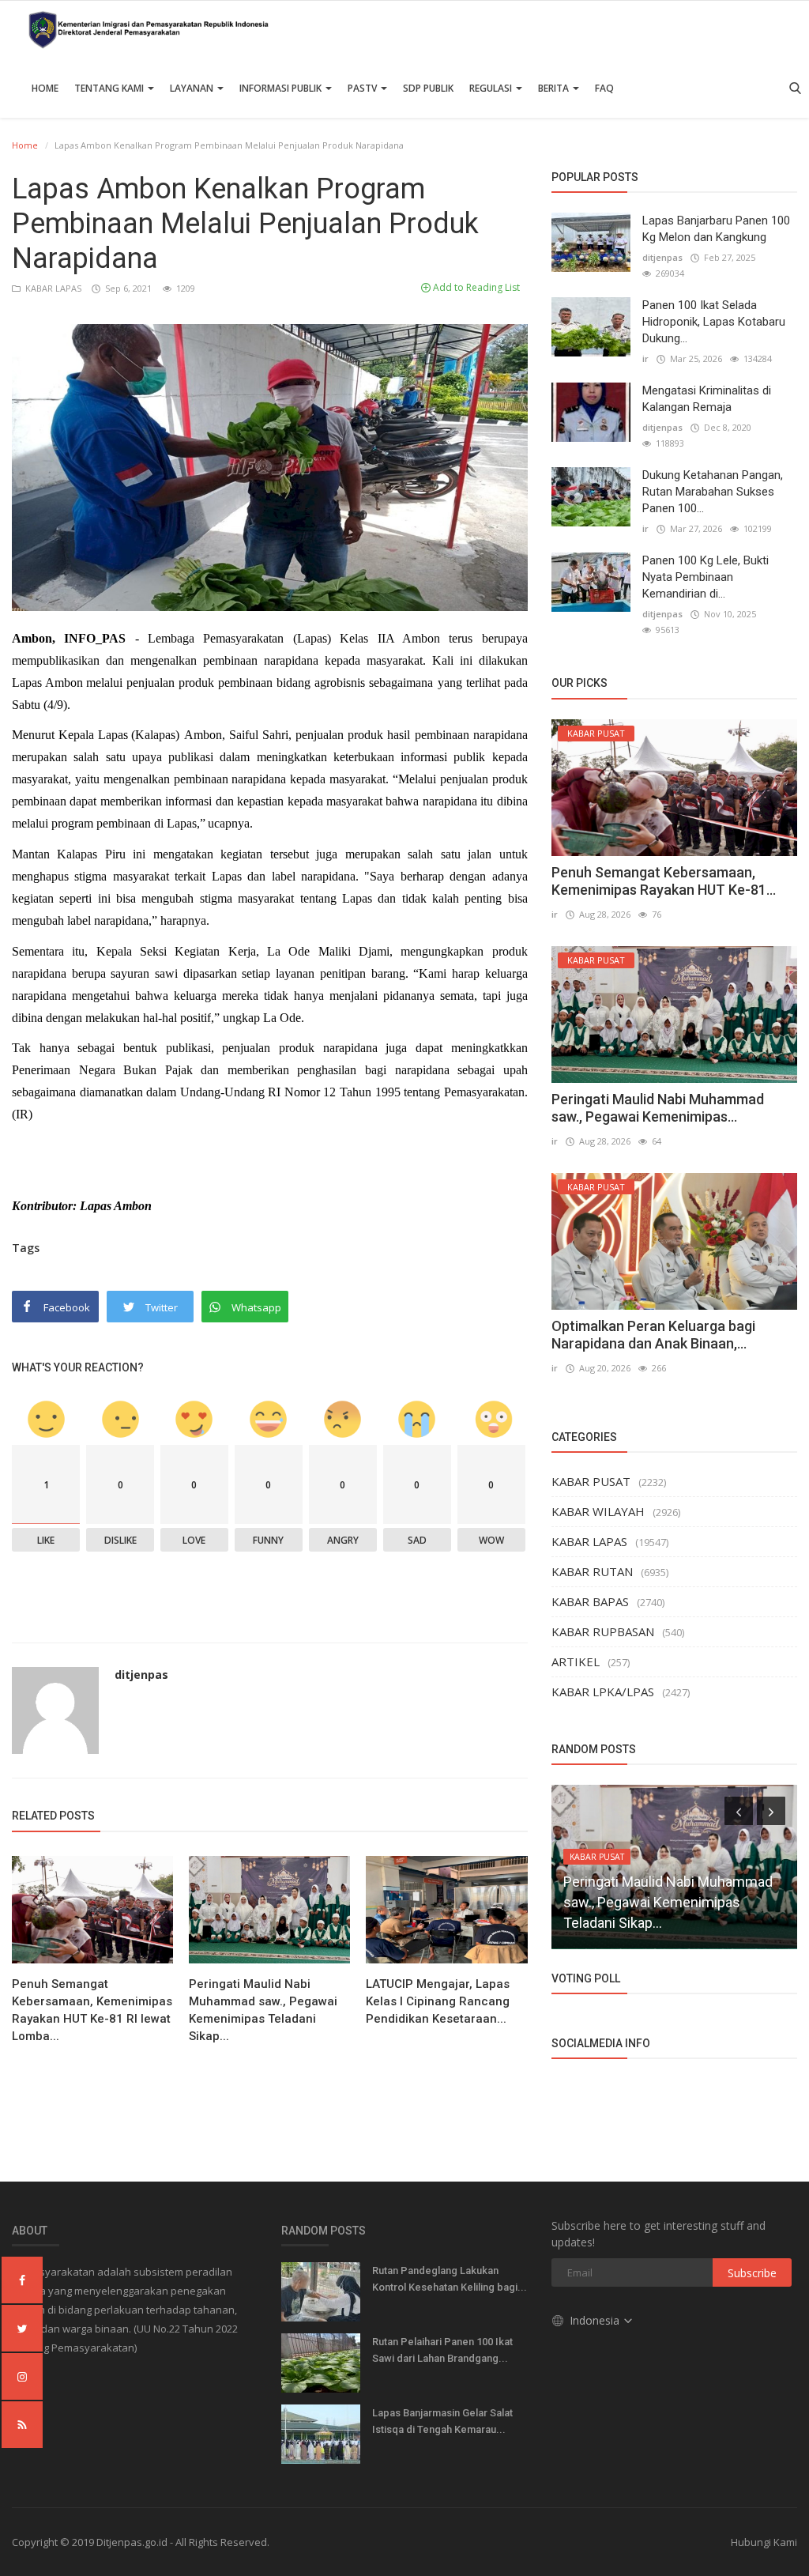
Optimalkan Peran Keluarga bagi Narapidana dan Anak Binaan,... (653, 1335)
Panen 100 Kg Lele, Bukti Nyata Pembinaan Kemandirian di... (706, 577)
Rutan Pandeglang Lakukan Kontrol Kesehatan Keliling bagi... (450, 2279)
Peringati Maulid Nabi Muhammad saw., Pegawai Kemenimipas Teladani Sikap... (263, 2010)
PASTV (363, 88)
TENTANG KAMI (110, 88)
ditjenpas (141, 1675)
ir (645, 358)
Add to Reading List (475, 287)
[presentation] (739, 1811)
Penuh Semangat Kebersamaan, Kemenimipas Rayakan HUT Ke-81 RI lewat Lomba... (92, 2010)
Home (45, 88)
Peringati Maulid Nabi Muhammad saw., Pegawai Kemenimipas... (658, 1108)
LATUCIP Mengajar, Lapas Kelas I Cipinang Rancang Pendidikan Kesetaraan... (438, 2001)
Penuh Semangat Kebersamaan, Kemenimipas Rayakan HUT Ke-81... (664, 881)
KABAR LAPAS (52, 288)
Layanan (193, 88)
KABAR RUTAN (592, 1571)
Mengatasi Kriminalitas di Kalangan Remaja (707, 399)
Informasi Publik (282, 88)
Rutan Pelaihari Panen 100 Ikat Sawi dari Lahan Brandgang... (442, 2350)
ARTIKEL (576, 1661)
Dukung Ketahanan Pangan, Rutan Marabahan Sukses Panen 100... (713, 492)
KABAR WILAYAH (598, 1511)
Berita (555, 88)
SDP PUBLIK (428, 88)
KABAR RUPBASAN (603, 1631)
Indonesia (596, 2320)
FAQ (604, 88)
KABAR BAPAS (590, 1601)
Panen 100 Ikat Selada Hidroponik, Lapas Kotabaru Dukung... (714, 322)
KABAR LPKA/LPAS (603, 1692)
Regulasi (492, 88)
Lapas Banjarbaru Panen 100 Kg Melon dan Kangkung (716, 229)
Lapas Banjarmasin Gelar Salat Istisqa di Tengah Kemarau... (442, 2421)
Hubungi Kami (764, 2542)
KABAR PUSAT (591, 1481)
